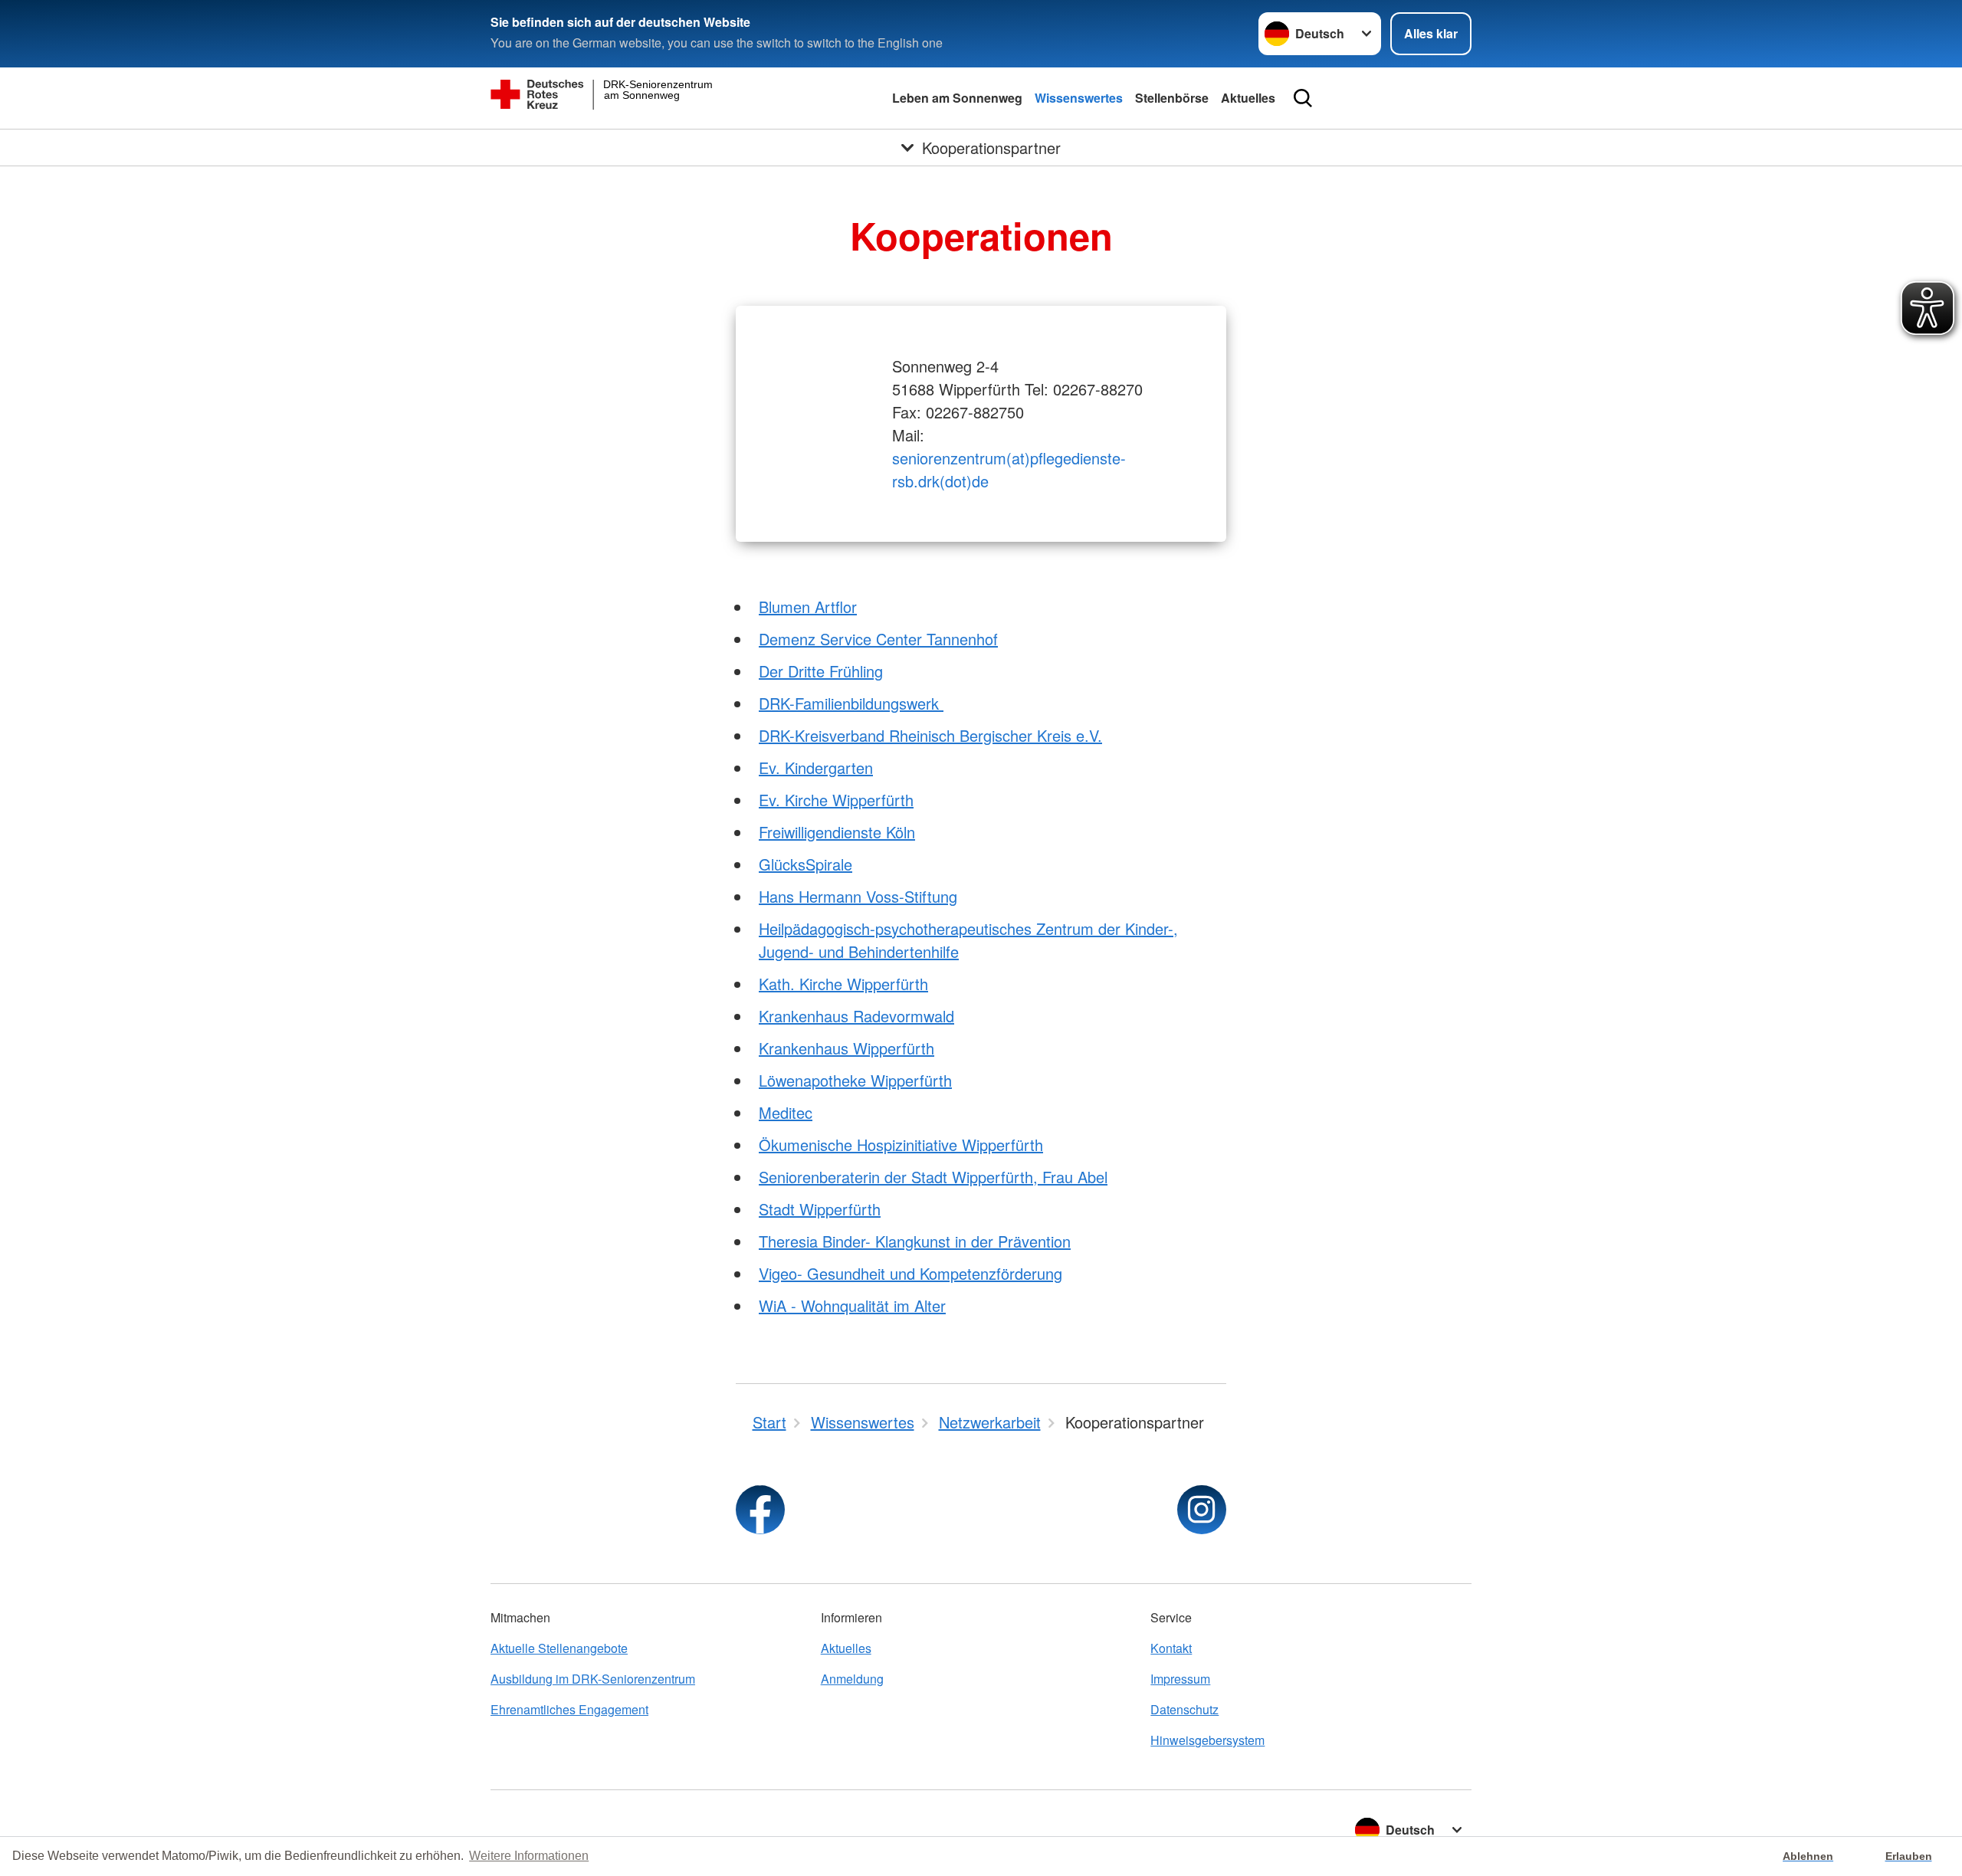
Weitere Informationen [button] (529, 1856)
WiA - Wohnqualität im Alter (852, 1305)
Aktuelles (1248, 98)
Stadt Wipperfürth (820, 1209)
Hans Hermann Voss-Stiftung (858, 896)
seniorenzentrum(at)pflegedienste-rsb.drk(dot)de (1009, 469)
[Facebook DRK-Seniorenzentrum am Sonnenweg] (760, 1510)
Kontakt (1171, 1648)
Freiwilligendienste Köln (837, 832)
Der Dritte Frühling (821, 671)
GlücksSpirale (805, 864)
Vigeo (778, 1273)
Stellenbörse (1172, 98)
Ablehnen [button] (1808, 1856)
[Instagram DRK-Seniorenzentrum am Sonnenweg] (1202, 1510)
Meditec (786, 1112)
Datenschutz (1184, 1709)
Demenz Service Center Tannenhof (878, 639)
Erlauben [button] (1909, 1856)
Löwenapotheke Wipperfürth (855, 1080)
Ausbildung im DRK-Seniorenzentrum (593, 1679)
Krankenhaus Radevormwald (856, 1016)
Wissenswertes (1079, 98)
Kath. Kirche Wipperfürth (843, 984)
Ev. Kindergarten (816, 767)
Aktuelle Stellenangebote (559, 1648)
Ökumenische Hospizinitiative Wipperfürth (901, 1145)
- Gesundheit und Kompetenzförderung (930, 1273)
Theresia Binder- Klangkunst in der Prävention (915, 1241)
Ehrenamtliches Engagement (569, 1709)
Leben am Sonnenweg (957, 98)
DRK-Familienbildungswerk (851, 703)
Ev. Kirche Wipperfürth (836, 800)
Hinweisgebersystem (1207, 1740)
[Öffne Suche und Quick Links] (1303, 98)
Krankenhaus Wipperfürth (846, 1048)
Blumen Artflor (808, 607)
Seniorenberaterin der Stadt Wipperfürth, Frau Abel (933, 1177)
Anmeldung (852, 1679)
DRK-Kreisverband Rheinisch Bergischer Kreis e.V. (930, 735)
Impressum (1180, 1679)
